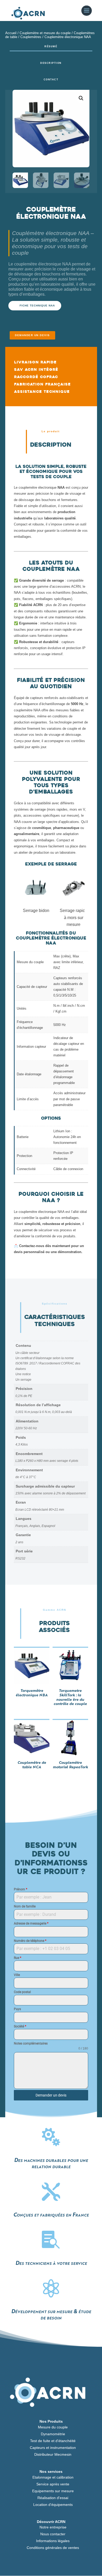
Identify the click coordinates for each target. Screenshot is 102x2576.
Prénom (21, 1889)
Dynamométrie (53, 2434)
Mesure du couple (53, 2427)
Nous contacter (53, 2534)
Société (20, 2026)
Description (51, 63)
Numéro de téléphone (30, 1941)
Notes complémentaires (31, 2043)
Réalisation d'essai (53, 2498)
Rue (18, 1958)
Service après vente (53, 2484)
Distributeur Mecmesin (53, 2454)
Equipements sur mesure (53, 2491)
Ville (17, 1975)
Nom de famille (25, 1906)
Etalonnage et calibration (53, 2477)
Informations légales (53, 2541)
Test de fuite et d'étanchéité (53, 2441)
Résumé (51, 46)
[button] (81, 98)
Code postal (22, 1992)
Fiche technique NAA (37, 306)
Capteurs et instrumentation (53, 2448)
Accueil (11, 33)
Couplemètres (31, 37)
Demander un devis (32, 335)
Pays (17, 2009)
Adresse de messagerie (31, 1923)
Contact (51, 80)
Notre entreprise (53, 2527)
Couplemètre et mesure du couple (45, 33)
